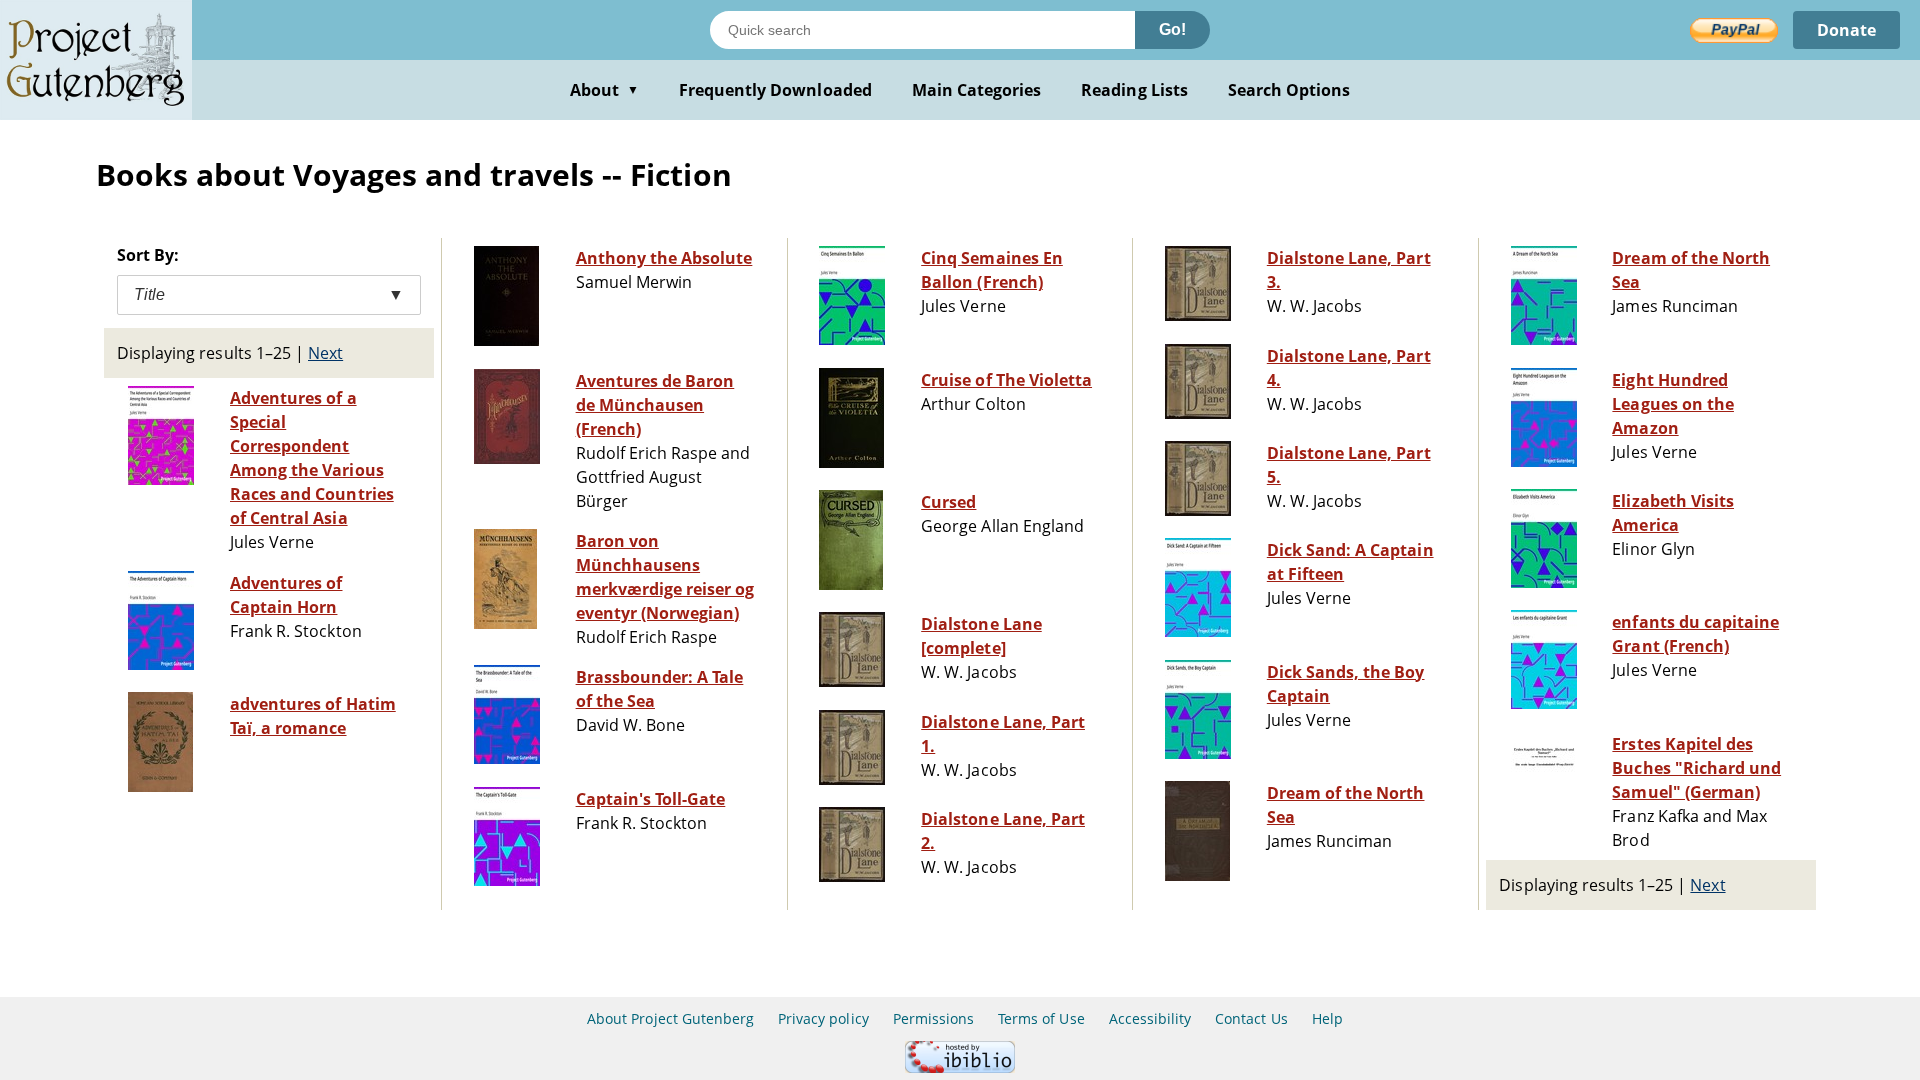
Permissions (933, 1018)
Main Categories (977, 90)
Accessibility (1150, 1018)
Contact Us (1251, 1018)
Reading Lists (1134, 90)
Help (1327, 1018)
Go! (1172, 29)
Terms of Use (1041, 1018)
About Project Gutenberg (670, 1018)
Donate (1846, 30)
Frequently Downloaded (775, 90)
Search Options (1289, 90)
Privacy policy (823, 1018)
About (604, 90)
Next (325, 353)
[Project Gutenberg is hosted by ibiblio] (960, 1067)
